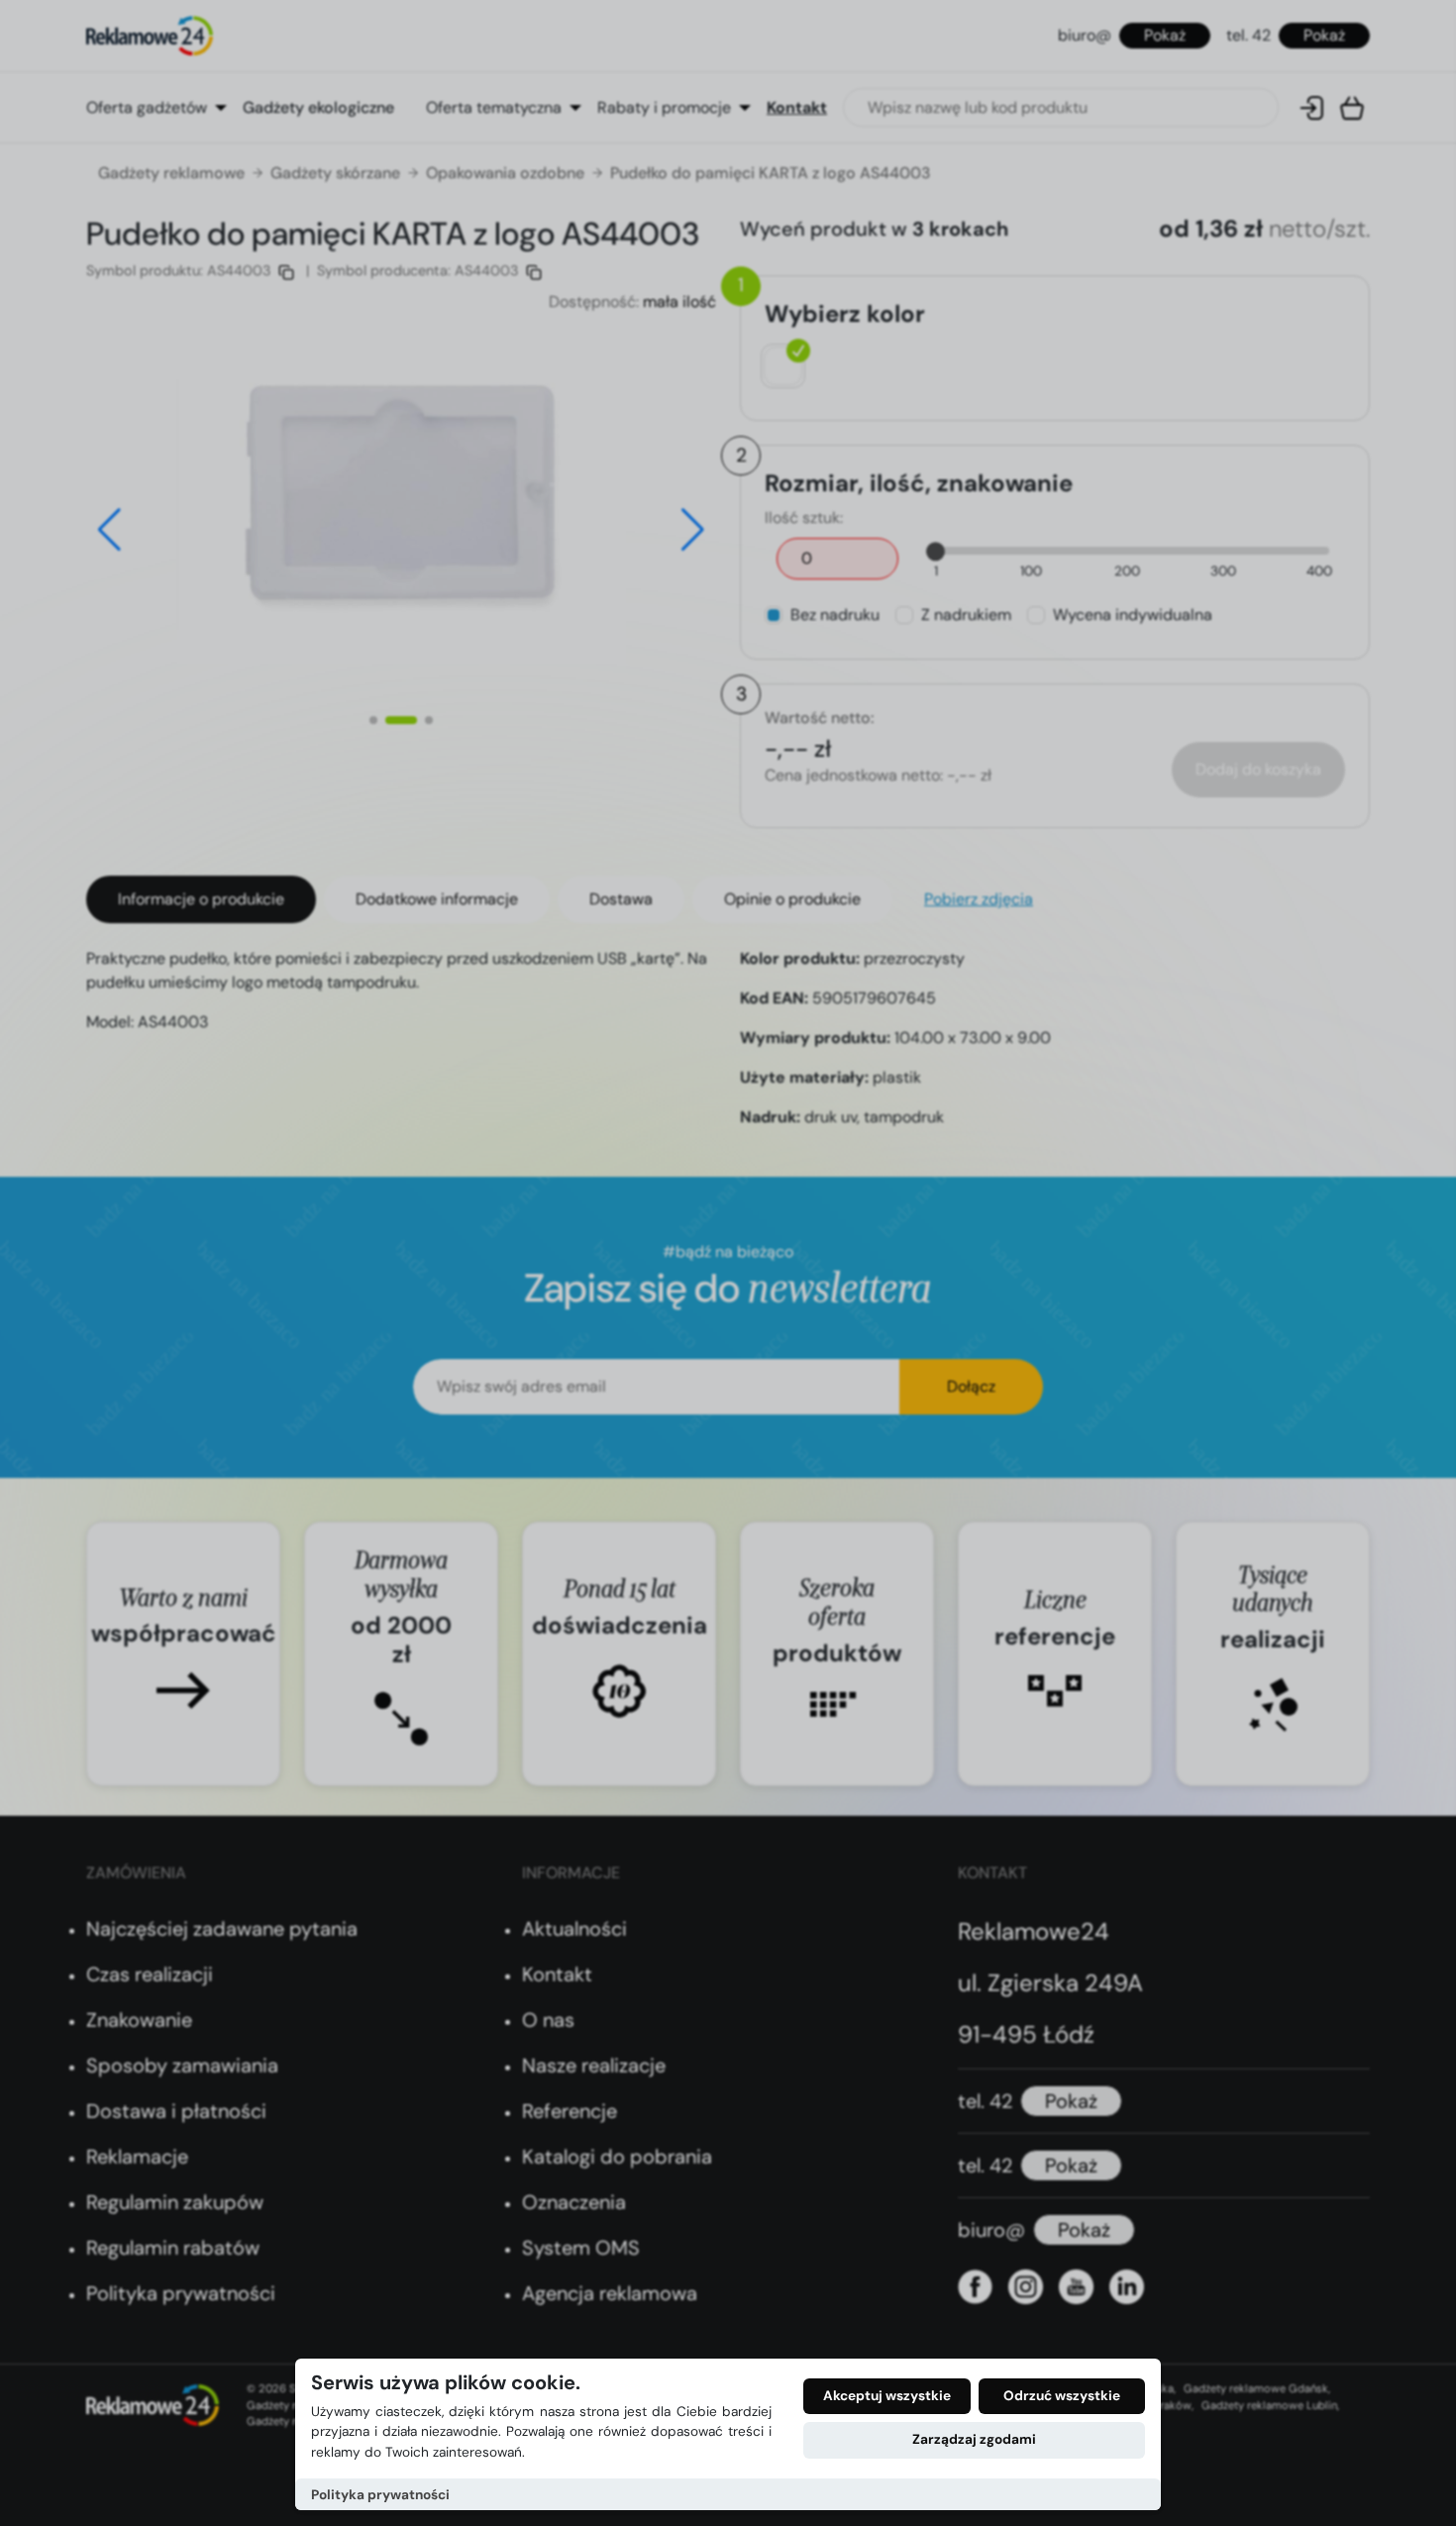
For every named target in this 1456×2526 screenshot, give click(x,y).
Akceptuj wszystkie (887, 2396)
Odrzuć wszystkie (1062, 2396)
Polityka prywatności (380, 2495)
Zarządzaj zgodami (974, 2439)
